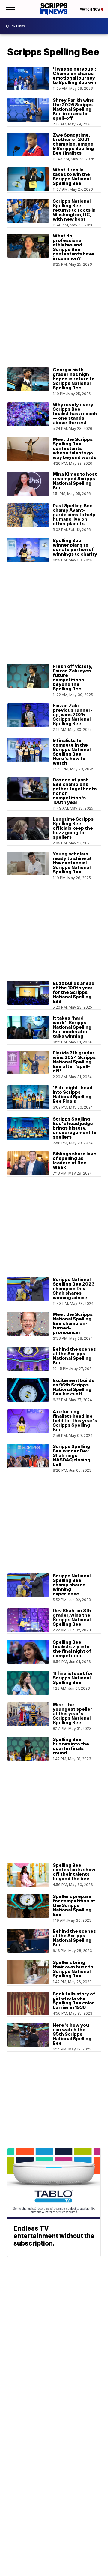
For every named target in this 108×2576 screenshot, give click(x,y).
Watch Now (91, 9)
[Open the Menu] (10, 9)
